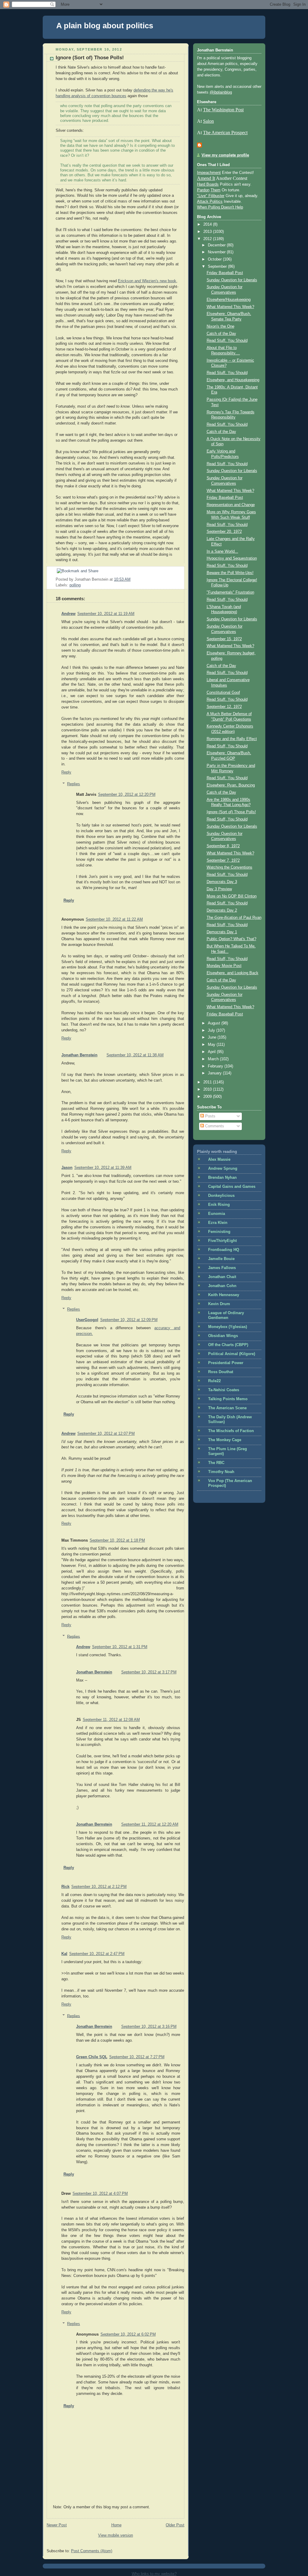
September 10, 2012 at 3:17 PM (149, 1672)
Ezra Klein (218, 1223)
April (212, 1052)
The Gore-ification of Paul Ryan (234, 918)
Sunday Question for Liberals (232, 280)
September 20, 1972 (224, 532)
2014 (208, 224)
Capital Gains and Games (232, 1187)
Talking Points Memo (228, 1399)
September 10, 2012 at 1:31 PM (120, 1647)
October (215, 259)
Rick (65, 1887)
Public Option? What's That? (231, 939)
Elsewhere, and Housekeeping (233, 380)
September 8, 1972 (223, 846)
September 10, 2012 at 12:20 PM (127, 795)
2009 (208, 1097)
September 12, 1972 (224, 707)
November (217, 252)
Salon (208, 121)
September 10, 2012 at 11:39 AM (103, 1168)
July (212, 1030)
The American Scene (227, 1408)
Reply (66, 772)
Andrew (68, 614)
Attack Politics (210, 202)
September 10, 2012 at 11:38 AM (135, 1055)
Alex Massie (219, 1160)
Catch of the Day (221, 334)
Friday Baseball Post (225, 273)
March (214, 1059)
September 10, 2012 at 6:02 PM (128, 2334)
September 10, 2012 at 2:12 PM (99, 1887)
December (217, 245)
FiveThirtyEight (222, 1241)
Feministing (219, 1232)
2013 (208, 232)
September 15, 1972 (224, 639)
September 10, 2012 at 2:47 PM (97, 1954)
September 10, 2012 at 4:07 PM (100, 2194)
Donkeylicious (221, 1196)
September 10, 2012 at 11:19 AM (106, 614)
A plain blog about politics (105, 26)
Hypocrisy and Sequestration (232, 558)
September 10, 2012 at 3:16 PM (149, 2027)
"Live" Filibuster (211, 196)
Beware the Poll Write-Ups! (230, 573)
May (212, 1045)
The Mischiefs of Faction (231, 1431)
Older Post (175, 2525)
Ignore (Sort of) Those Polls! (90, 58)
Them (216, 190)
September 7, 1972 (223, 860)
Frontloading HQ (224, 1250)
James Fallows (222, 1268)
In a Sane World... (222, 551)
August (215, 1023)
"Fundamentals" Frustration (230, 592)
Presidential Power (226, 1363)
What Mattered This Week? (230, 307)
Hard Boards (208, 184)
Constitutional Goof (223, 693)
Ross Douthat (221, 1372)
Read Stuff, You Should (227, 341)
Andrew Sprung (223, 1169)
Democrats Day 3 (222, 882)
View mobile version (115, 2535)
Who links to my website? (154, 2574)
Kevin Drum (219, 1304)
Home (116, 2525)
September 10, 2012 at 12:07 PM (106, 1434)
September (218, 267)
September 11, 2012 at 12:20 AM (150, 1824)
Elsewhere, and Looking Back (233, 973)
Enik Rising (219, 1205)
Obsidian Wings (223, 1336)
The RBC (216, 1463)
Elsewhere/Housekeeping (229, 300)
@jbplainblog (221, 92)
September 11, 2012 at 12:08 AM (111, 1720)
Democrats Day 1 (222, 932)
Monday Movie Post (224, 966)
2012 (208, 239)
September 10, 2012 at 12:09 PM (129, 1320)
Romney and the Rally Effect (232, 739)
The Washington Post (223, 110)
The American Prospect (225, 133)
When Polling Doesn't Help (220, 207)
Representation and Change (231, 505)
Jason (67, 1168)
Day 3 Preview (219, 889)
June (213, 1037)
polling (75, 585)
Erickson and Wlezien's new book (147, 281)
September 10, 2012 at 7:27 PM (137, 2057)
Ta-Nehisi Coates (224, 1390)
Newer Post (57, 2525)
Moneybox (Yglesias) (228, 1327)
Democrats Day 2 (222, 910)
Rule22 (214, 1381)
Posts (210, 1116)
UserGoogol (87, 1320)
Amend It (206, 178)
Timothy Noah (221, 1472)
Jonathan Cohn (222, 1286)
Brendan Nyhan (222, 1178)
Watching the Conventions (229, 867)
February (216, 1066)
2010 (208, 1089)
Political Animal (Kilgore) (232, 1354)
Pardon (203, 190)
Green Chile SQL (92, 2057)
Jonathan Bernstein (79, 1055)
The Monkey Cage (225, 1440)
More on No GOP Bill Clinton (232, 896)
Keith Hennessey (224, 1295)
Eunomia (217, 1214)
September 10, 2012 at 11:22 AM (114, 919)
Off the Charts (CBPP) (228, 1345)
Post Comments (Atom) (92, 2551)
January (215, 1073)
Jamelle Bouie (221, 1259)
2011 (208, 1082)
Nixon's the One (220, 326)
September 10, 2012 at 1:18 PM (117, 1540)
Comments (214, 1126)
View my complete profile (225, 155)
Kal (64, 1954)
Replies (74, 784)
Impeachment (209, 173)
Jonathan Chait (222, 1277)
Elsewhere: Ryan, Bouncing (231, 785)
